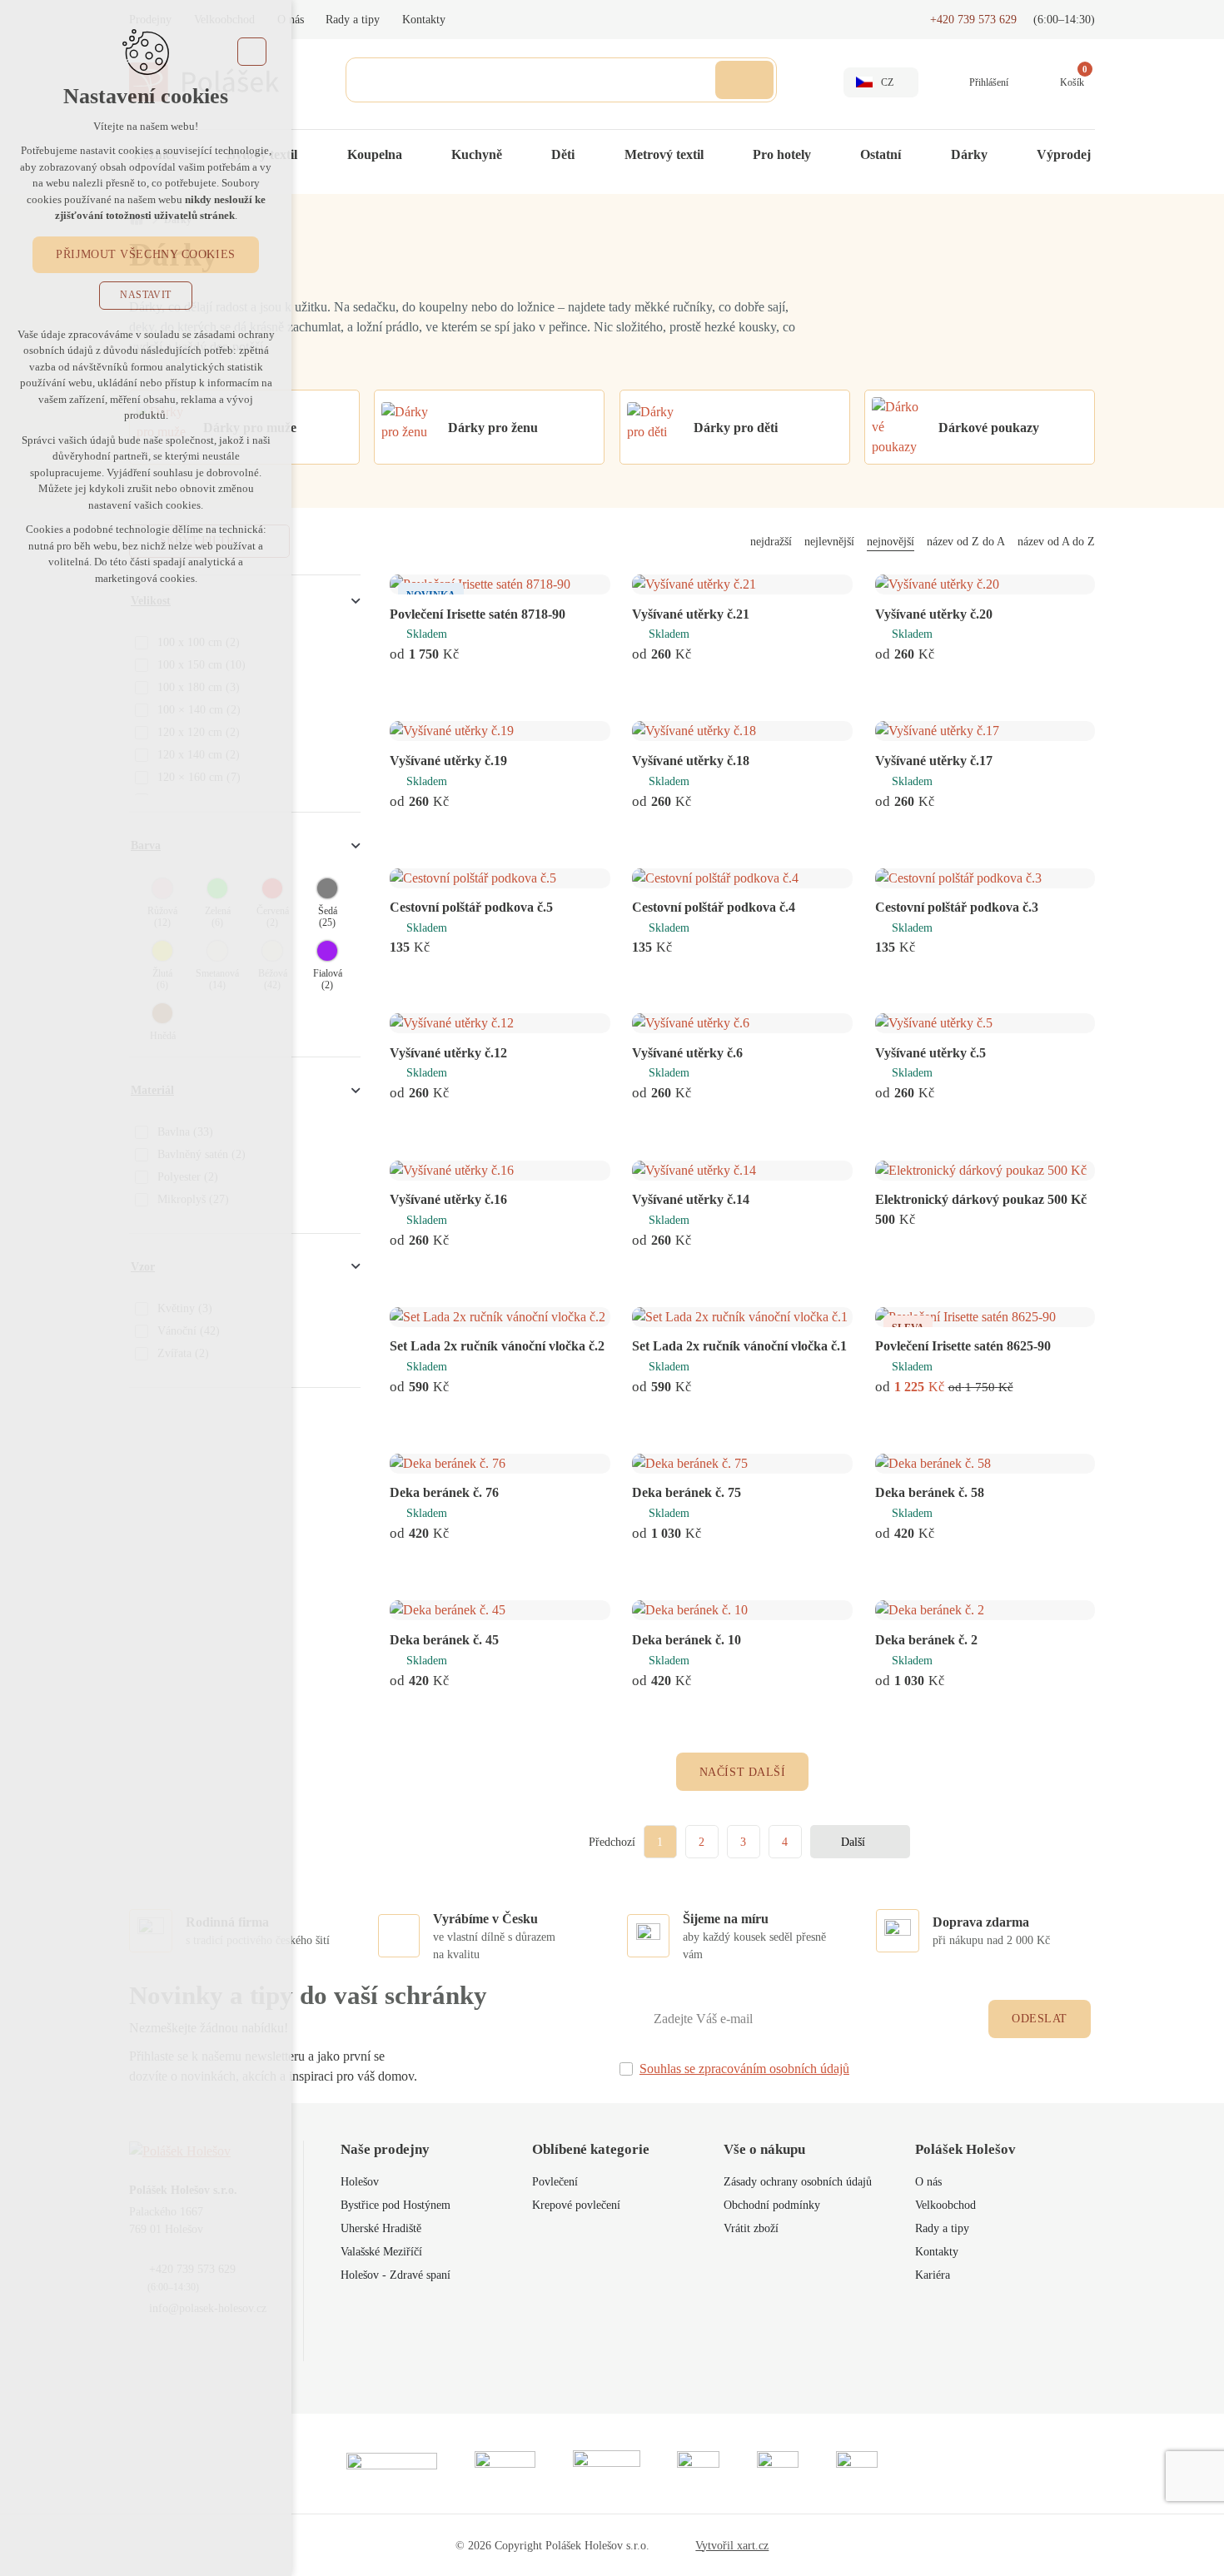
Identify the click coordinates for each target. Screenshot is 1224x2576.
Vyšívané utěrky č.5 (930, 1053)
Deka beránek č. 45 (444, 1640)
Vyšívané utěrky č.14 (691, 1199)
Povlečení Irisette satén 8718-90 (478, 614)
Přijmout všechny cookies (145, 254)
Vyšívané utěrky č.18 (691, 761)
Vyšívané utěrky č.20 (934, 614)
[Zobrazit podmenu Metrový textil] (720, 155)
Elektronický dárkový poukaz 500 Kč (981, 1199)
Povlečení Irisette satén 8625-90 (963, 1346)
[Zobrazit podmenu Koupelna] (419, 155)
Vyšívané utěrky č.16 (448, 1199)
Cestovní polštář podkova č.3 (957, 907)
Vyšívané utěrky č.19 (448, 761)
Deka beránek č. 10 (687, 1640)
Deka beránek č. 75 (687, 1492)
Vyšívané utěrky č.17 (934, 761)
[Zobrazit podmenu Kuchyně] (519, 155)
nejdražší (771, 542)
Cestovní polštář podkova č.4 (714, 907)
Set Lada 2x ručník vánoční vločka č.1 (739, 1346)
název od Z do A (966, 542)
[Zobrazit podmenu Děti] (591, 155)
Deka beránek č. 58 (930, 1492)
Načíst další (743, 1772)
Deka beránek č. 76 (444, 1492)
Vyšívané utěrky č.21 (691, 614)
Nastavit (146, 295)
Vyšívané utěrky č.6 (687, 1053)
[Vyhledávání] (561, 80)
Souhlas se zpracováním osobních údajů (744, 2069)
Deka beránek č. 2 (926, 1640)
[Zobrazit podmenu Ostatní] (918, 155)
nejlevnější (829, 542)
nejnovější (891, 542)
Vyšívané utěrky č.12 (448, 1053)
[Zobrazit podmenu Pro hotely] (828, 155)
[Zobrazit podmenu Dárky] (1004, 155)
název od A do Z (1056, 542)
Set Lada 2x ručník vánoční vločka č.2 (497, 1346)
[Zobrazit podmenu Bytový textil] (314, 155)
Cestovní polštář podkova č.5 (471, 907)
